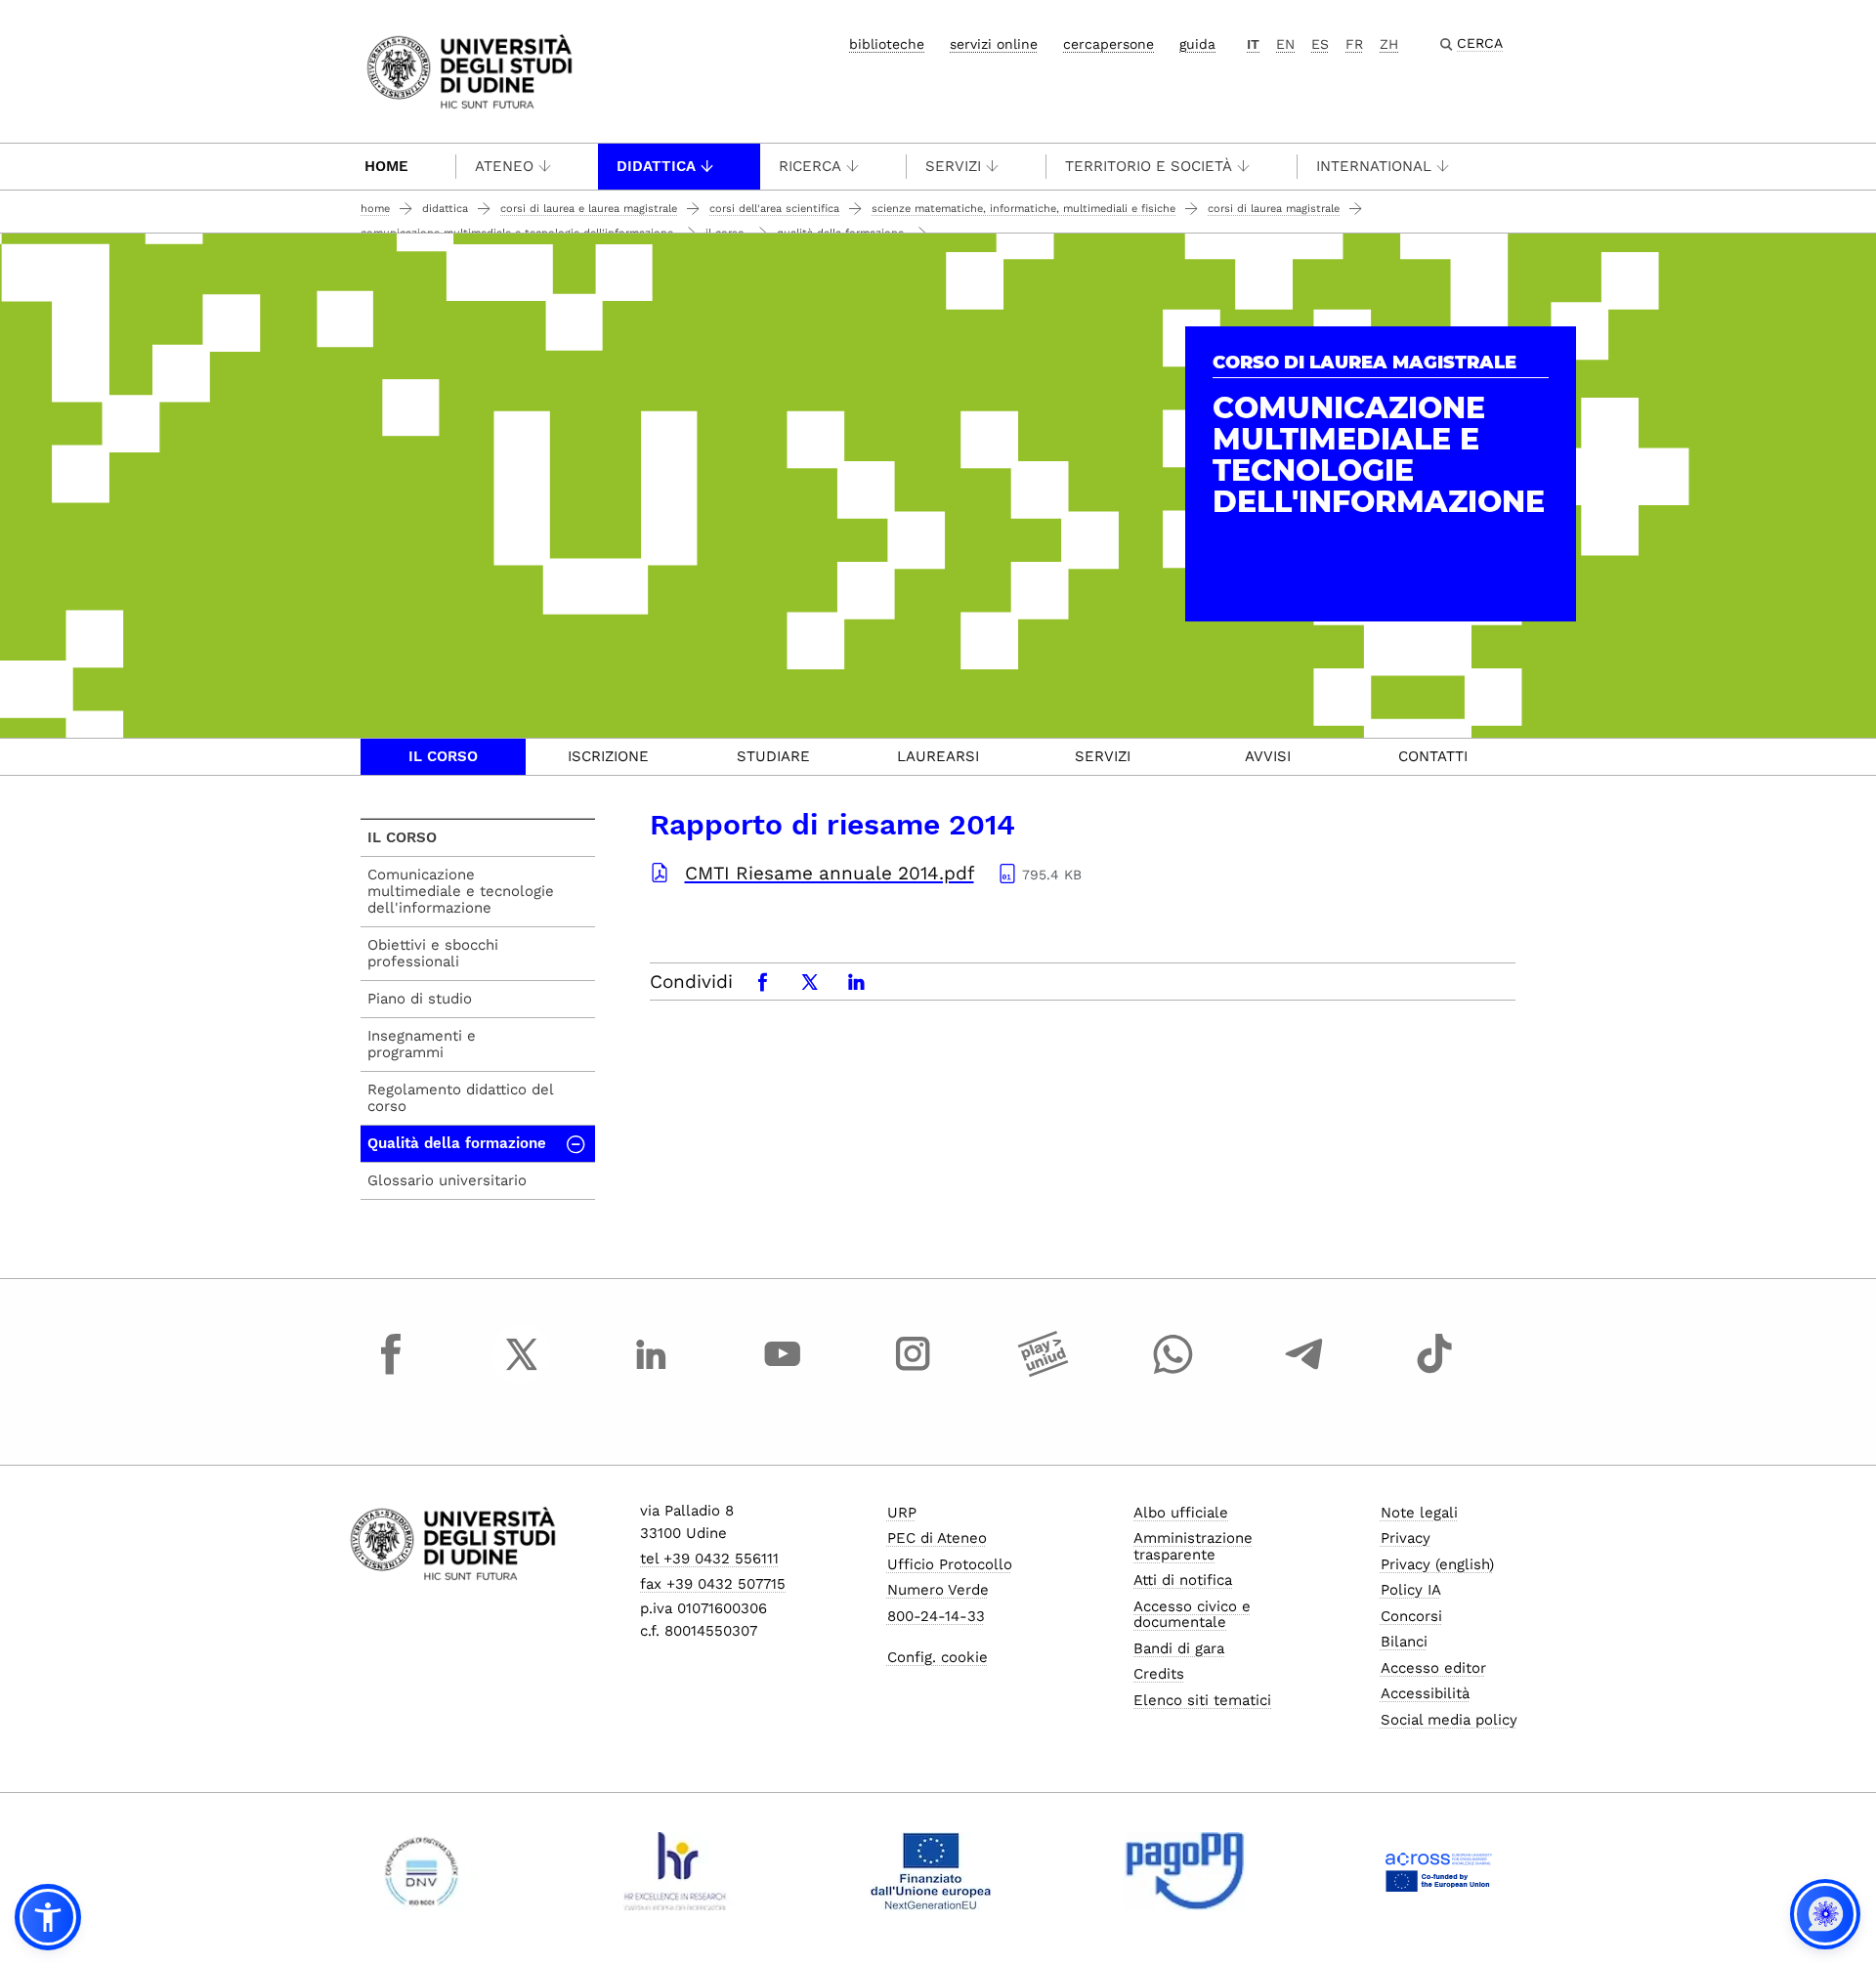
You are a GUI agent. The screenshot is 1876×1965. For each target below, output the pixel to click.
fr (1354, 44)
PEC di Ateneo (937, 1538)
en (1285, 44)
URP (902, 1513)
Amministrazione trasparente (1193, 1546)
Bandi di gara (1179, 1648)
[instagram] (913, 1372)
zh (1389, 44)
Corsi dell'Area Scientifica (774, 209)
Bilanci (1404, 1642)
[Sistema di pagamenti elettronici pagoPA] (1185, 1871)
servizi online (994, 44)
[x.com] (522, 1372)
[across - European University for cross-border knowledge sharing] (1439, 1871)
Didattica (656, 166)
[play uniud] (1044, 1372)
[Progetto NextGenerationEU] (931, 1871)
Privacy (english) (1437, 1564)
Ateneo (504, 166)
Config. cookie (938, 1657)
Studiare (773, 756)
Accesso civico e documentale (1192, 1615)
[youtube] (783, 1372)
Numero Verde (938, 1590)
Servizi (953, 166)
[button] (48, 1917)
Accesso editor (1433, 1668)
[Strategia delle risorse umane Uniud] (676, 1871)
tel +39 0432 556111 (709, 1559)
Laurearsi (938, 756)
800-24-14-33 (936, 1616)
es (1320, 44)
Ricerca (810, 166)
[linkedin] (652, 1372)
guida (1197, 44)
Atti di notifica (1183, 1580)
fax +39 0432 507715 (713, 1584)
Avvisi (1268, 756)
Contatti (1433, 756)
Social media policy (1449, 1720)
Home (386, 166)
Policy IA (1411, 1590)
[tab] (443, 757)
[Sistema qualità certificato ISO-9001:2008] (422, 1871)
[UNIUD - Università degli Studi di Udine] (469, 70)
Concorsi (1411, 1616)
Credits (1159, 1674)
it (1253, 44)
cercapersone (1109, 44)
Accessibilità (1425, 1693)
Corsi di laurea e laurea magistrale (589, 209)
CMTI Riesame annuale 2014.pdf (830, 873)
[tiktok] (1434, 1372)
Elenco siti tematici (1202, 1700)
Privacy (1406, 1538)
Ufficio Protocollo (950, 1564)
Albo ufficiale (1181, 1513)
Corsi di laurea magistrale (1274, 209)
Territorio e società (1149, 166)
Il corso (443, 756)
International (1374, 166)
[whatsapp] (1173, 1372)
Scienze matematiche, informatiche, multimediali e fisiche (1023, 209)
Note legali (1419, 1513)
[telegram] (1304, 1372)
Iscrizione (608, 756)
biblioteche (887, 44)
